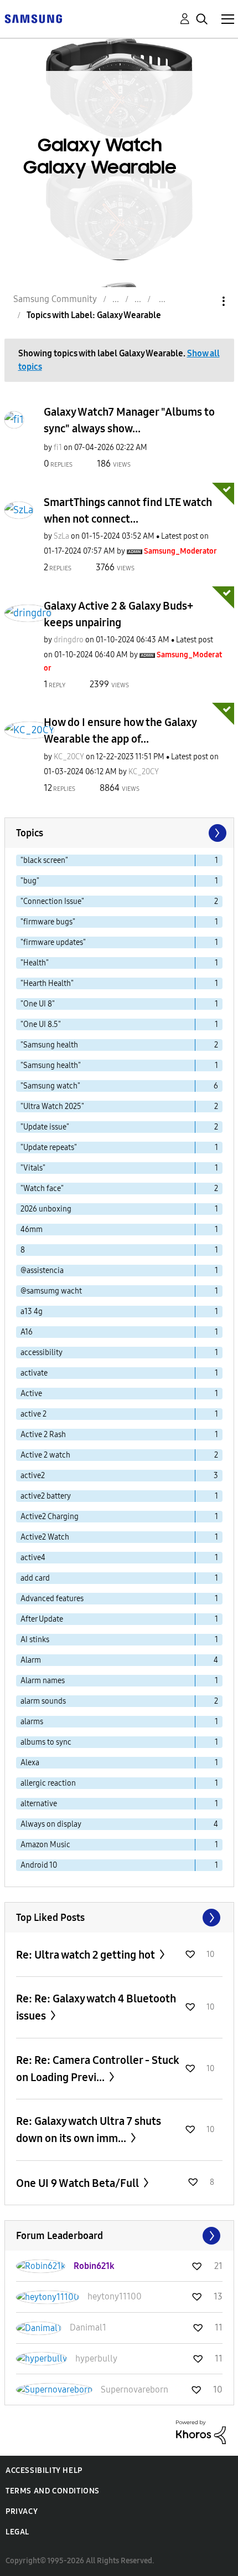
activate (34, 1373)
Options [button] (205, 301)
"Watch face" (42, 1189)
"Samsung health (49, 1045)
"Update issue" (45, 1127)
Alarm (31, 1660)
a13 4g (32, 1312)
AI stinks (35, 1640)
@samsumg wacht (51, 1291)
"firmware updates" (53, 942)
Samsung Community (55, 299)
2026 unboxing (46, 1209)
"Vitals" (33, 1168)
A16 (27, 1332)
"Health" (35, 963)
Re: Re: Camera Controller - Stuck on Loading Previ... (98, 2069)
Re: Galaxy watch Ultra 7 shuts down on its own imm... (89, 2130)
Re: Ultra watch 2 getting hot (87, 1955)
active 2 (33, 1414)
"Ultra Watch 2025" (52, 1106)
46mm (32, 1230)
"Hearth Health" (47, 983)
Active (31, 1394)
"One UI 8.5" (41, 1024)
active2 (33, 1476)
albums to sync (46, 1742)
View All (119, 1918)
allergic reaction (48, 1783)
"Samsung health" (51, 1065)
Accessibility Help (44, 2470)
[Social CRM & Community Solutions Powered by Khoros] (201, 2432)
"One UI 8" (38, 1004)
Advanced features (52, 1599)
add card (35, 1578)
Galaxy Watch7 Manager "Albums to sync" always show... (129, 420)
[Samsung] (33, 18)
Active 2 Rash (43, 1435)
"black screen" (44, 860)
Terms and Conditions (53, 2491)
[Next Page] (216, 833)
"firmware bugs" (48, 922)
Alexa (30, 1763)
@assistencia (42, 1271)
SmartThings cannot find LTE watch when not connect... (128, 510)
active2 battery (46, 1496)
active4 (33, 1558)
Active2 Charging (50, 1517)
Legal (17, 2532)
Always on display (51, 1824)
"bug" (30, 881)
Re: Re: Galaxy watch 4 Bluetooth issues (96, 2007)
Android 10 (39, 1865)
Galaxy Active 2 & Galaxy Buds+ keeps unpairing (118, 614)
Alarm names (43, 1681)
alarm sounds (43, 1701)
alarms (32, 1722)
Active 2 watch (45, 1455)
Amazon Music (45, 1845)
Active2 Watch (45, 1537)
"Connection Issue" (52, 901)
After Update (42, 1619)
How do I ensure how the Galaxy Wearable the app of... (120, 730)
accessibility (42, 1353)
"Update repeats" (49, 1148)
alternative (39, 1804)
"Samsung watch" (50, 1086)
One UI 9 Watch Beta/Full (79, 2183)
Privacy (22, 2511)
